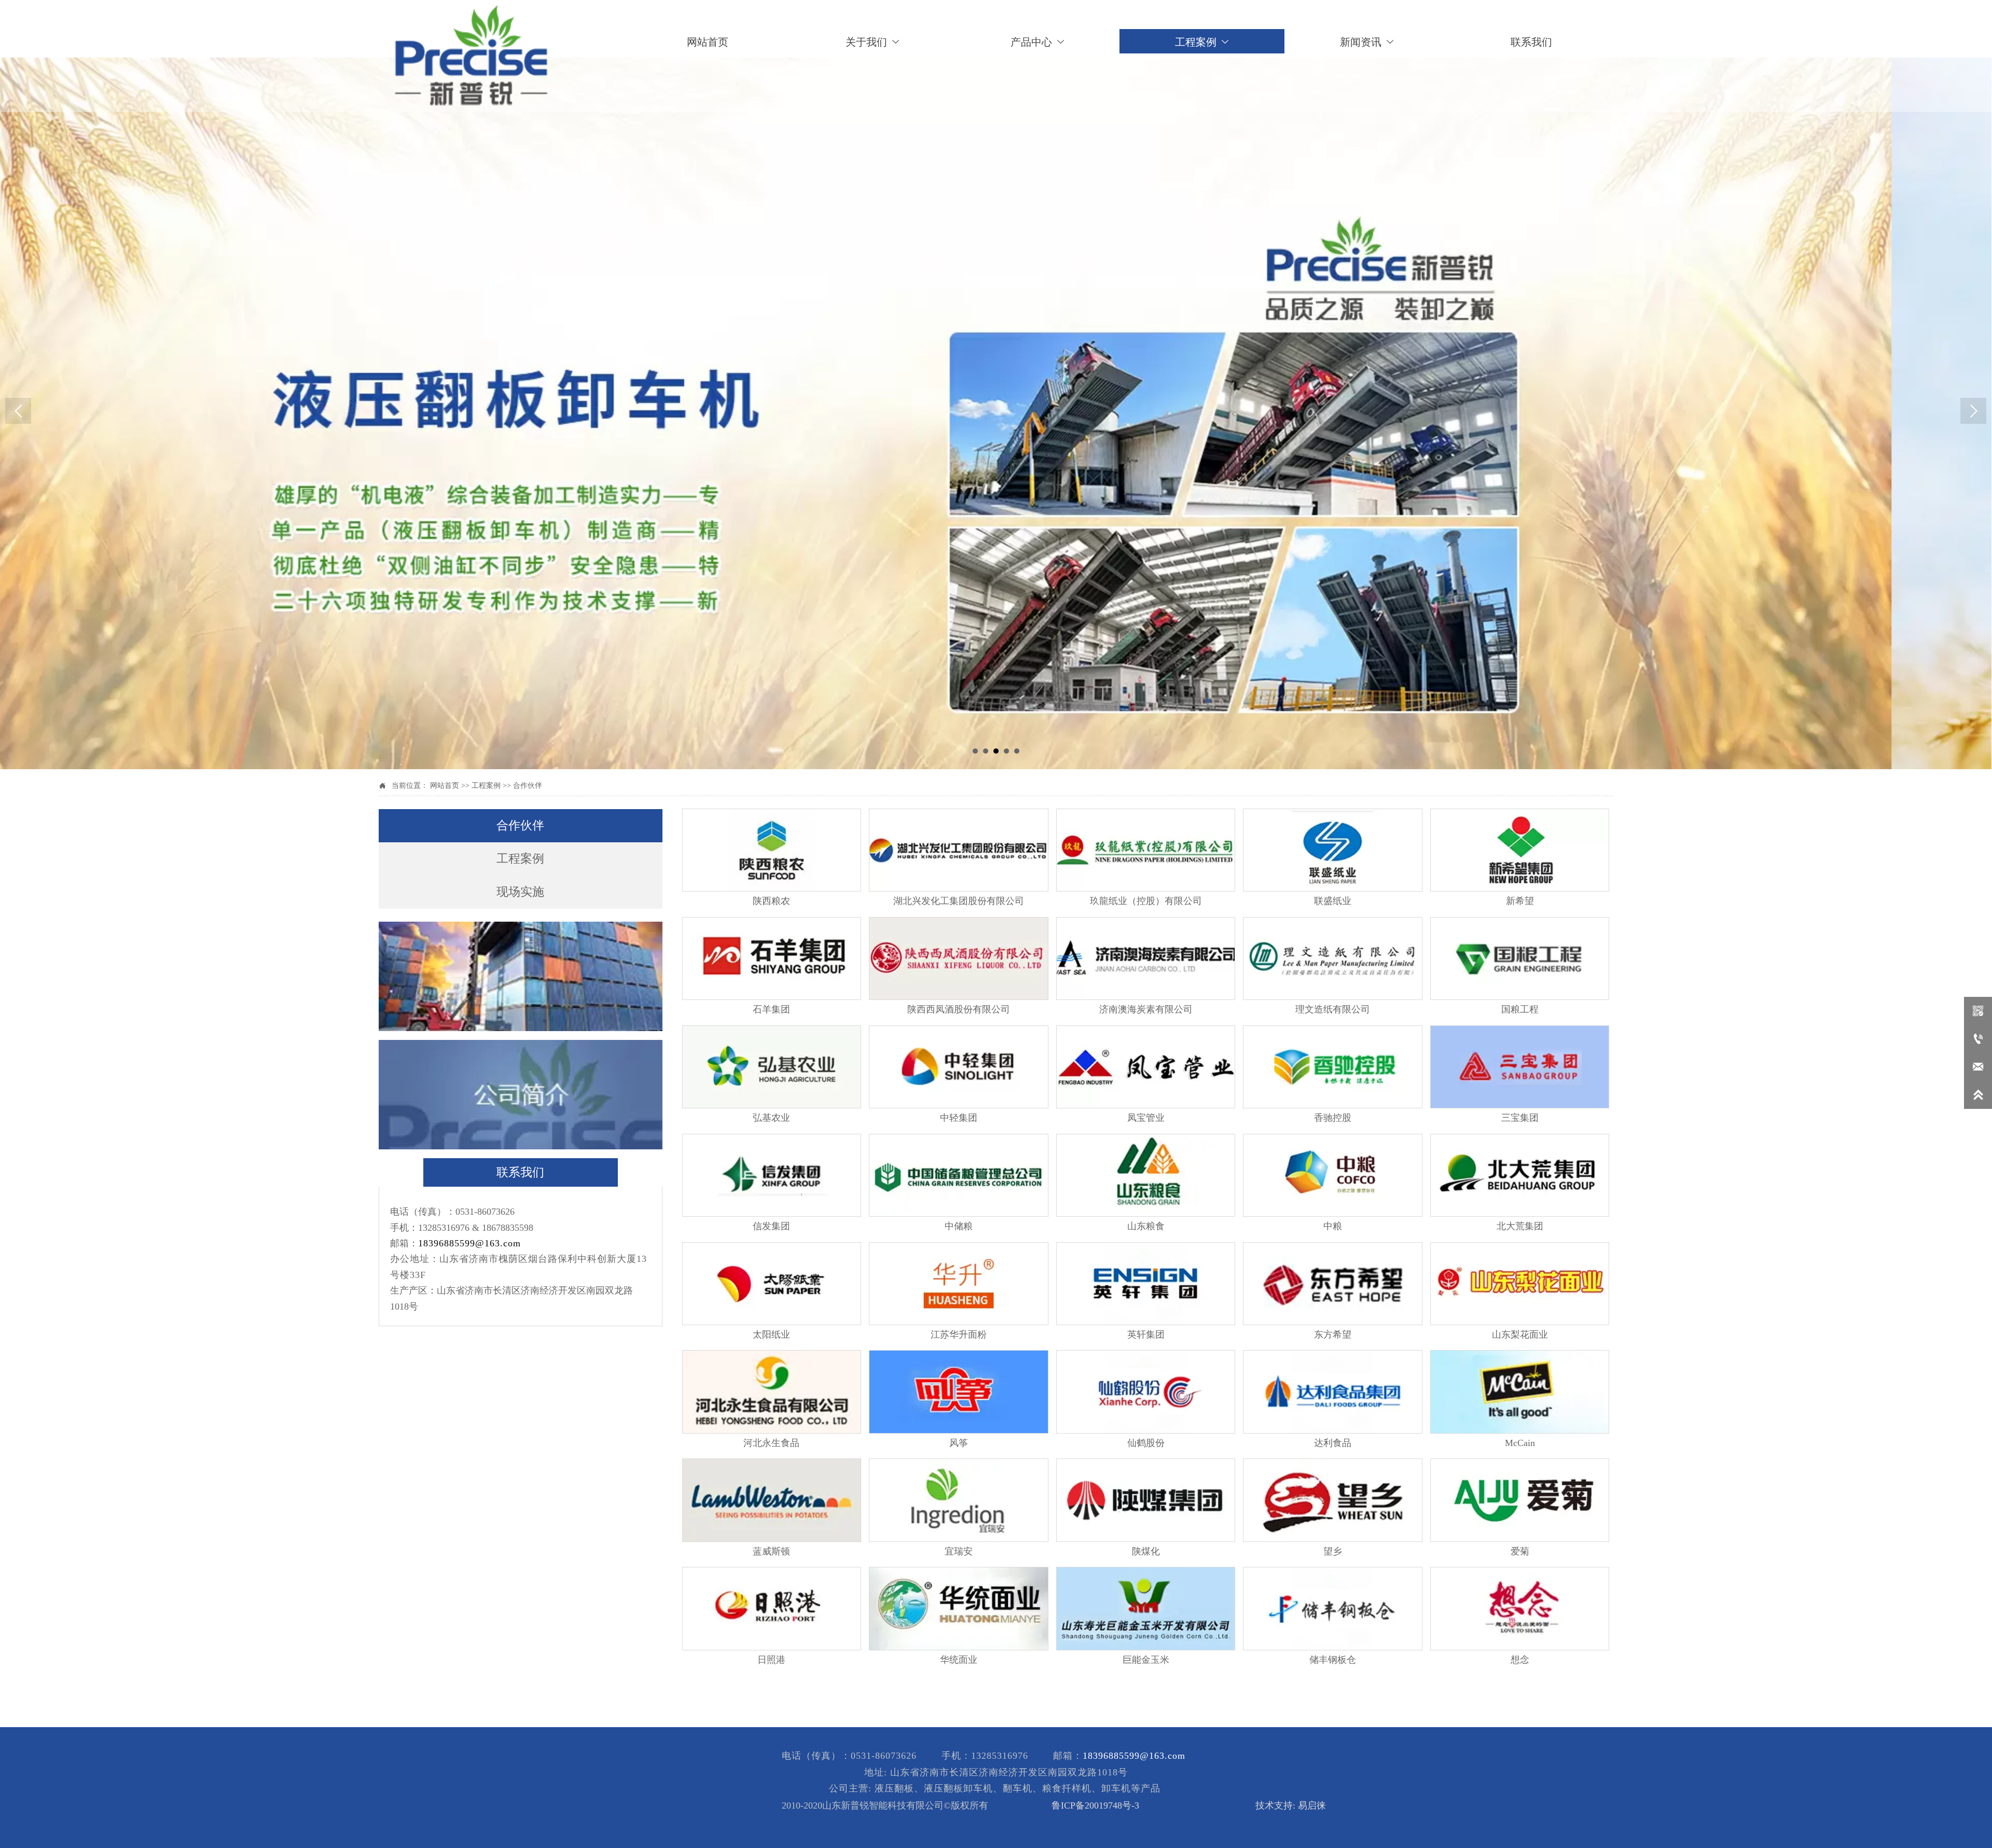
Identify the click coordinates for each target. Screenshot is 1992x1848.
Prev (18, 411)
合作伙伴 (528, 786)
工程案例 (486, 786)
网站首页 (445, 786)
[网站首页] (471, 56)
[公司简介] (521, 1095)
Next (1973, 411)
